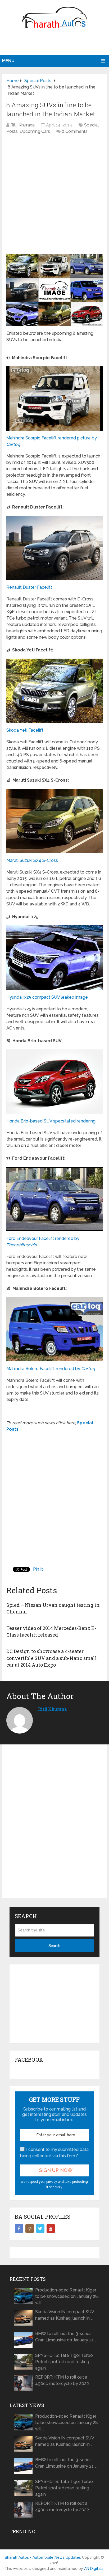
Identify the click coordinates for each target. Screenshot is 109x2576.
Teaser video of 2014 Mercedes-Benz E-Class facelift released (51, 1631)
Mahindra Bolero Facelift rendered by (51, 1369)
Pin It (38, 1569)
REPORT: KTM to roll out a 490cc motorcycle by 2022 (62, 2380)
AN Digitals (94, 2569)
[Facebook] (19, 2228)
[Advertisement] (55, 44)
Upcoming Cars (35, 131)
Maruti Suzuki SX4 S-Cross (32, 860)
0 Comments (75, 131)
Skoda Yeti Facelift (25, 730)
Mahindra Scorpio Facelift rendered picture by (52, 441)
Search (54, 1946)
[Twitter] (40, 2228)
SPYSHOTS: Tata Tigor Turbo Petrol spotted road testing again (64, 2362)
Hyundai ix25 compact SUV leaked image (47, 997)
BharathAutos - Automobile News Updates (43, 2557)
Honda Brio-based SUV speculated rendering (51, 1121)
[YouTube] (51, 2228)
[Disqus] (54, 1825)
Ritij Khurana (22, 125)
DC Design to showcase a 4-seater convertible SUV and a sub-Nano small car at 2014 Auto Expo (52, 1658)
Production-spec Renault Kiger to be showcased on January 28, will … (67, 2296)
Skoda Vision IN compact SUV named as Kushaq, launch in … (65, 2315)
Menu (8, 61)
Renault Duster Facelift (29, 587)
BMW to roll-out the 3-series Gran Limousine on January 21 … (66, 2337)
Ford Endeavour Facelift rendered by (43, 1242)
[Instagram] (30, 2228)
